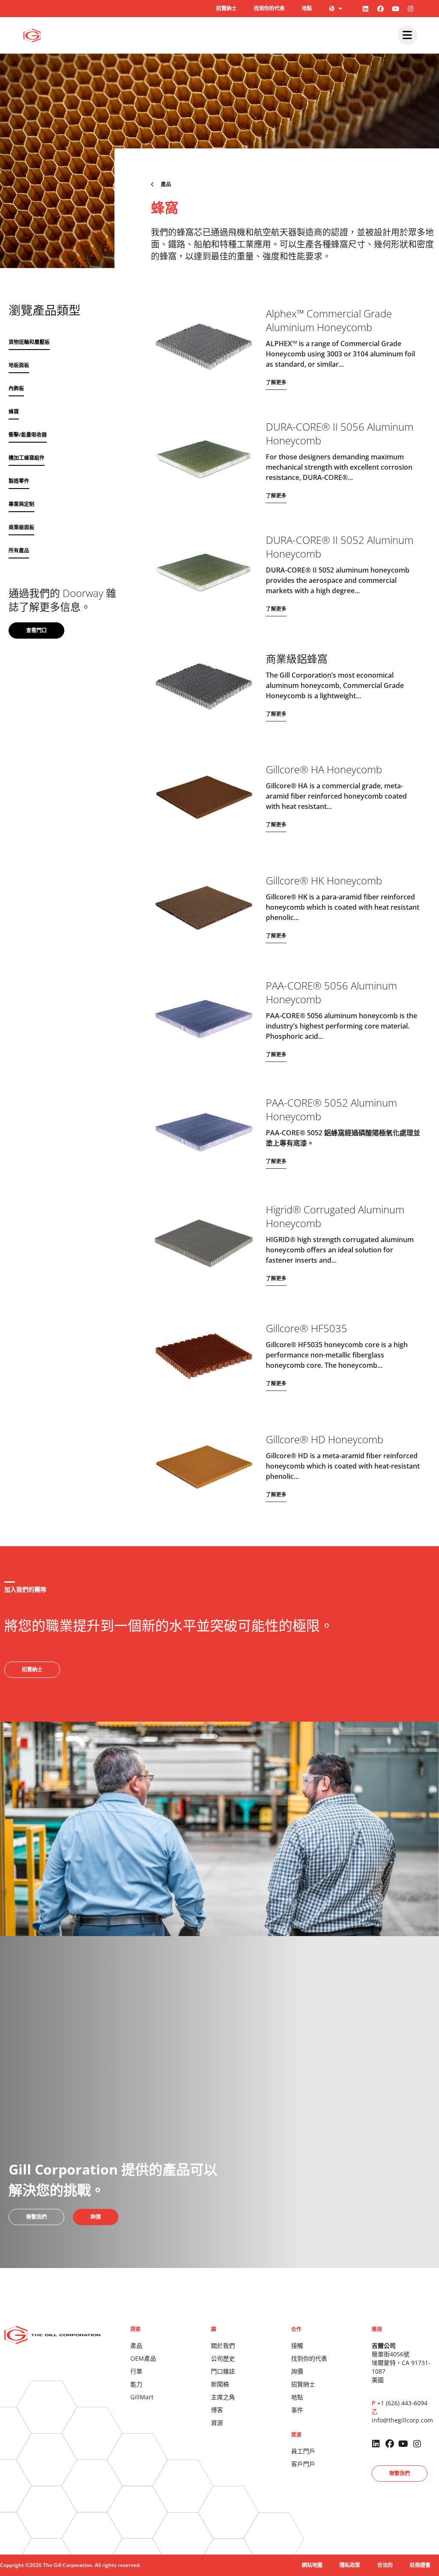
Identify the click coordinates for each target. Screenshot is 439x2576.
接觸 (297, 2345)
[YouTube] (396, 9)
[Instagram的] (411, 9)
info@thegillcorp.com (402, 2420)
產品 (136, 2345)
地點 (307, 8)
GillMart (142, 2397)
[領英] (366, 9)
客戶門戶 (303, 2464)
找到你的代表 (269, 8)
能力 (136, 2384)
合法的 (385, 2565)
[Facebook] (381, 9)
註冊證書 (420, 2565)
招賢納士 (226, 8)
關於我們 (223, 2345)
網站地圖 (312, 2565)
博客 (217, 2410)
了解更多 (276, 382)
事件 (297, 2410)
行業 (136, 2371)
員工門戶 (303, 2451)
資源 (217, 2423)
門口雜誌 (223, 2371)
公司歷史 (223, 2358)
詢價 (297, 2371)
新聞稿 (220, 2384)
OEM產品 (143, 2358)
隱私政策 (350, 2565)
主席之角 (223, 2397)
